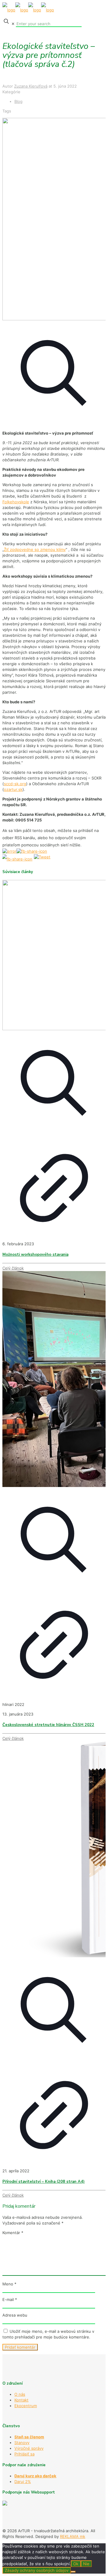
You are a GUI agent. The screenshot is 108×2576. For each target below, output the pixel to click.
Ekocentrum (26, 2406)
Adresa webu (15, 2315)
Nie (86, 2564)
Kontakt (21, 2400)
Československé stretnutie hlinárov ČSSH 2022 (48, 1725)
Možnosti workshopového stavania (35, 1255)
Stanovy (22, 2443)
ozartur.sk (13, 789)
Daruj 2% (23, 2482)
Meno (9, 2284)
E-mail (10, 2299)
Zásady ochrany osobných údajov (37, 2570)
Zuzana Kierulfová (31, 86)
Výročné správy (29, 2448)
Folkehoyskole (16, 502)
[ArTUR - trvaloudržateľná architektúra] (28, 10)
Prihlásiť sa (24, 2454)
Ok (76, 2564)
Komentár (13, 2233)
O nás (20, 2394)
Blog (18, 101)
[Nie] (73, 2572)
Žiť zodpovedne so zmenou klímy (35, 549)
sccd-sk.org (15, 784)
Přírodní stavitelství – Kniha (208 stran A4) (43, 2182)
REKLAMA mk (73, 2536)
